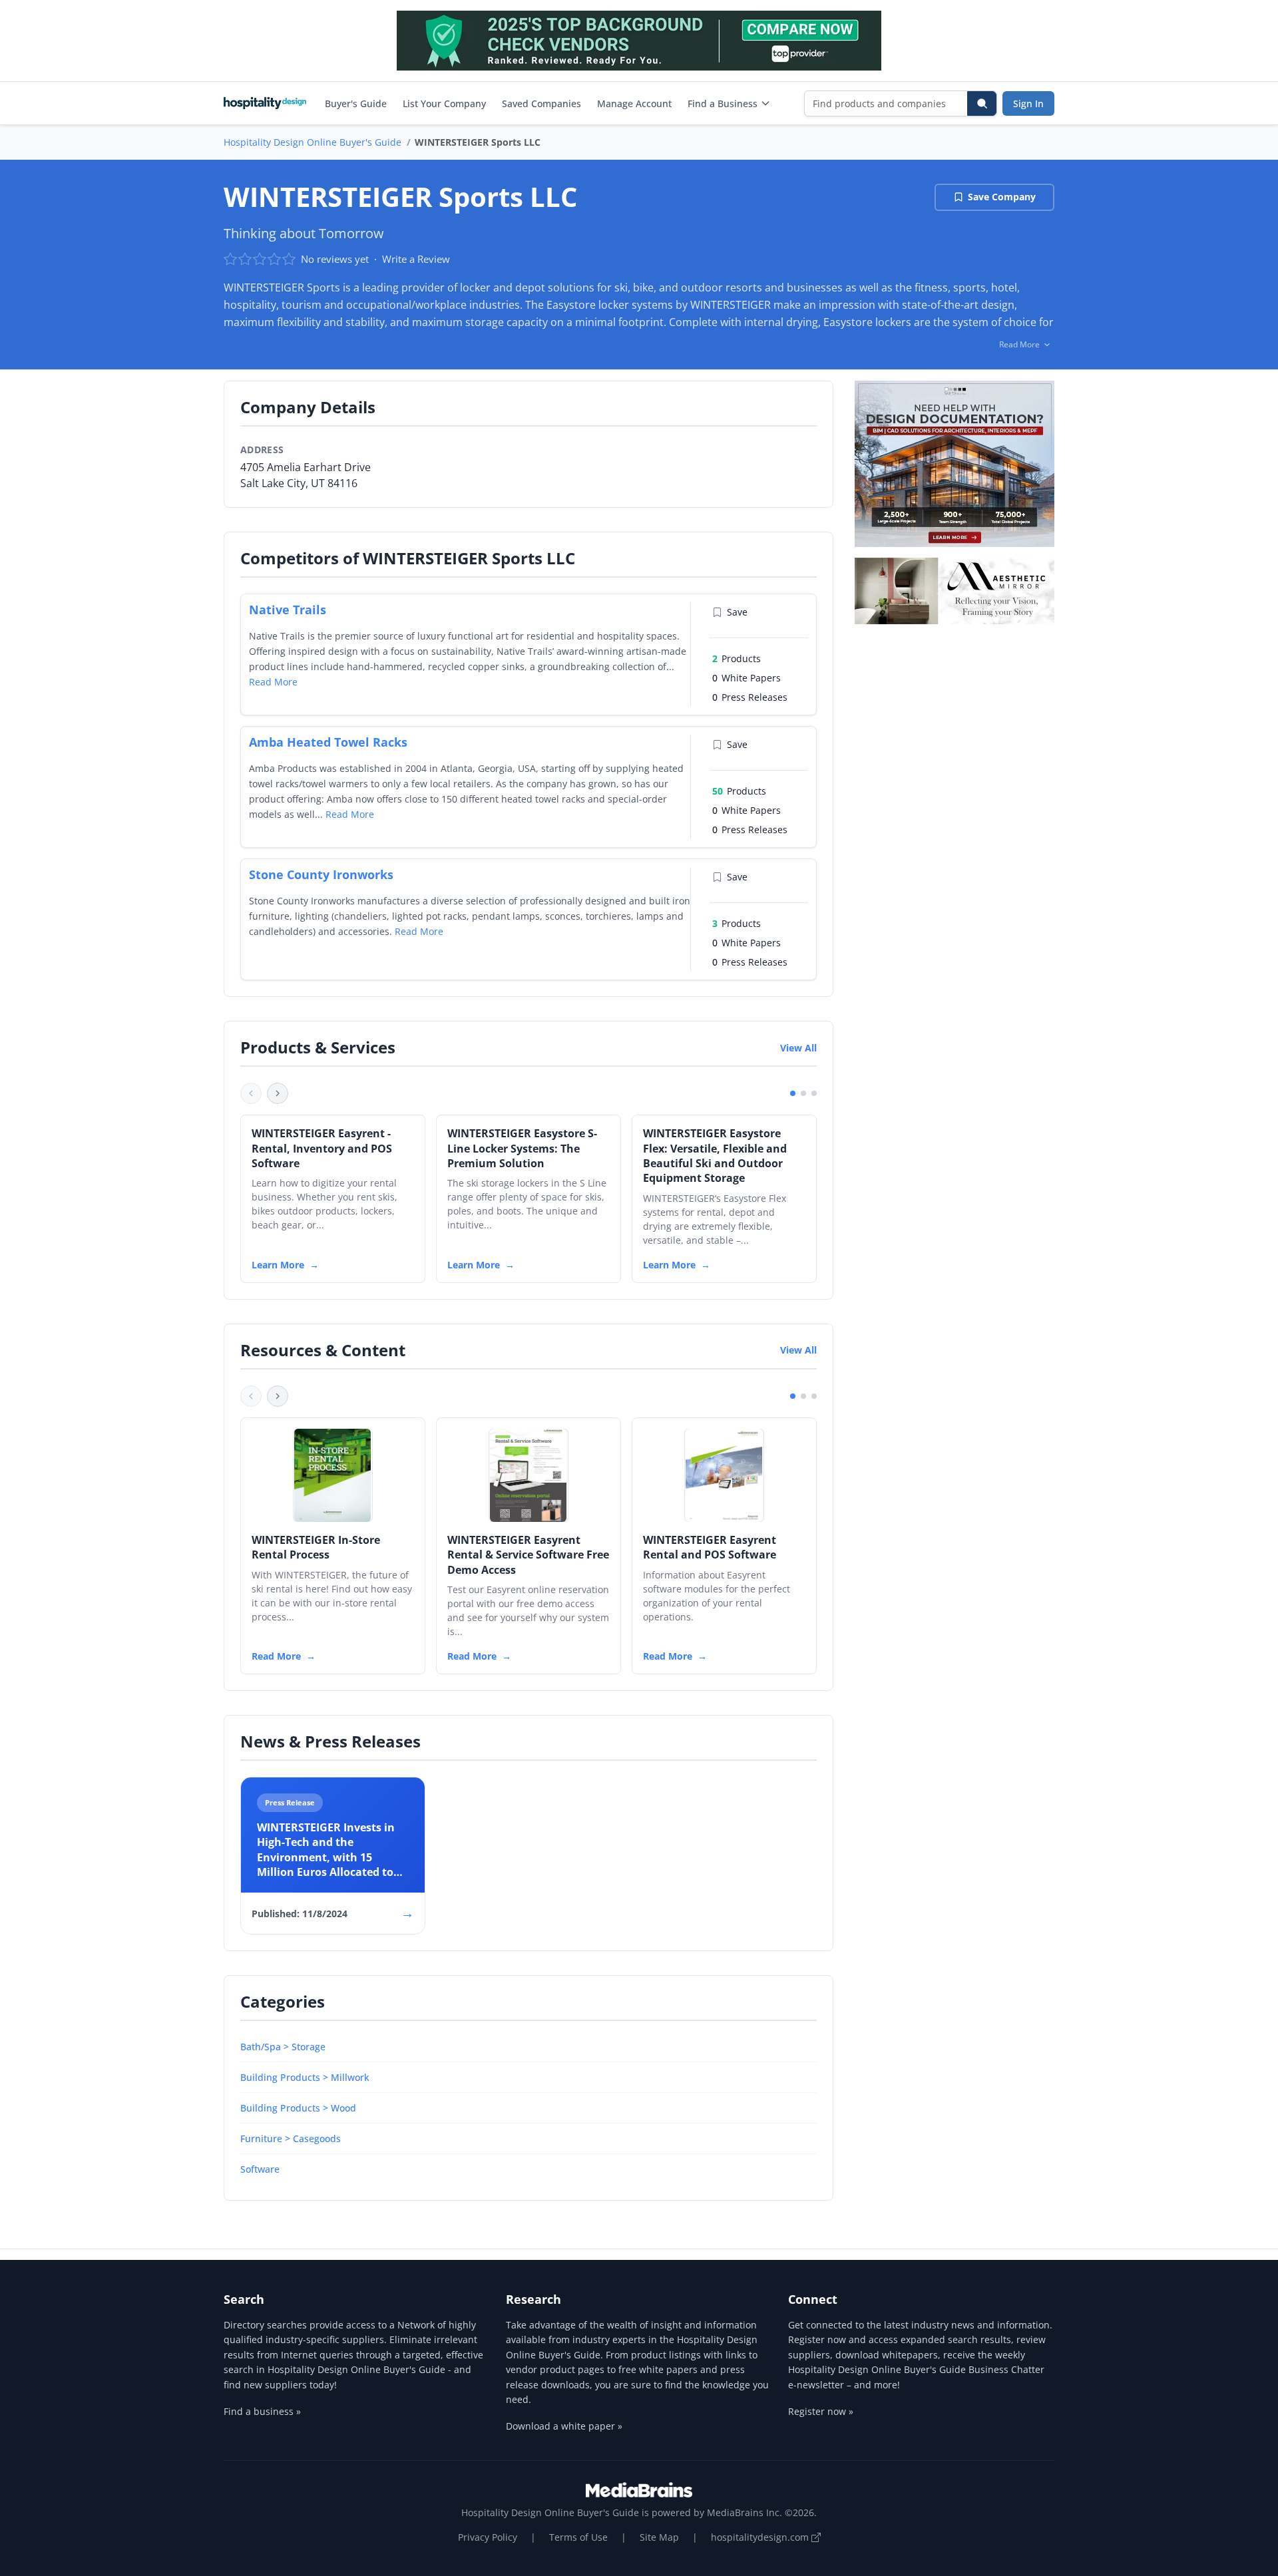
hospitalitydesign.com (761, 2537)
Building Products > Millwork (305, 2077)
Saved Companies (541, 103)
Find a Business (723, 103)
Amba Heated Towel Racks (328, 742)
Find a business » (262, 2411)
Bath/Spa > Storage (283, 2047)
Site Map (659, 2537)
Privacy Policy (488, 2537)
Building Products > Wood (298, 2108)
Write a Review (416, 259)
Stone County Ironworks (321, 874)
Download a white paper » (564, 2426)
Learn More (278, 1265)
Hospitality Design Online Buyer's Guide (313, 142)
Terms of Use (578, 2537)
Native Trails (288, 610)
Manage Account (634, 103)
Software (260, 2169)
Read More (273, 682)
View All (798, 1048)
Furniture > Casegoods (291, 2138)
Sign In (1028, 103)
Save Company (1002, 197)
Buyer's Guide (356, 103)
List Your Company (444, 103)
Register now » (821, 2411)
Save (737, 612)
